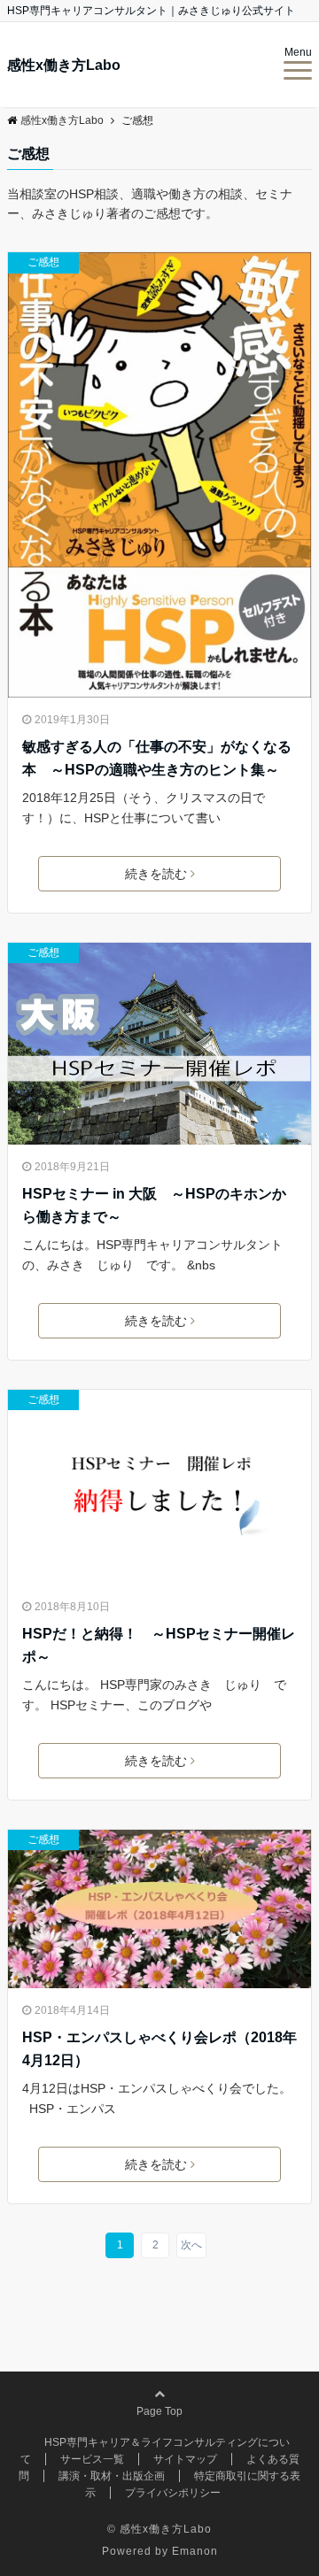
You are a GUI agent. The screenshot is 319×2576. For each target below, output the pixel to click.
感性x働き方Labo (64, 66)
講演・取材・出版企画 (112, 2476)
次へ (191, 2245)
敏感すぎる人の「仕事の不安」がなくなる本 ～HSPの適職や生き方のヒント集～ (157, 758)
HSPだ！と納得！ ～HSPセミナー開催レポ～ (159, 1645)
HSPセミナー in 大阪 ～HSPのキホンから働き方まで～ (154, 1205)
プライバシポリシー (173, 2493)
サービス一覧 (92, 2459)
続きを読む (156, 874)
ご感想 (43, 262)
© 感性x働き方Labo (159, 2529)
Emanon (195, 2551)
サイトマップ (185, 2459)
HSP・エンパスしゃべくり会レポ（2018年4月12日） (159, 2049)
